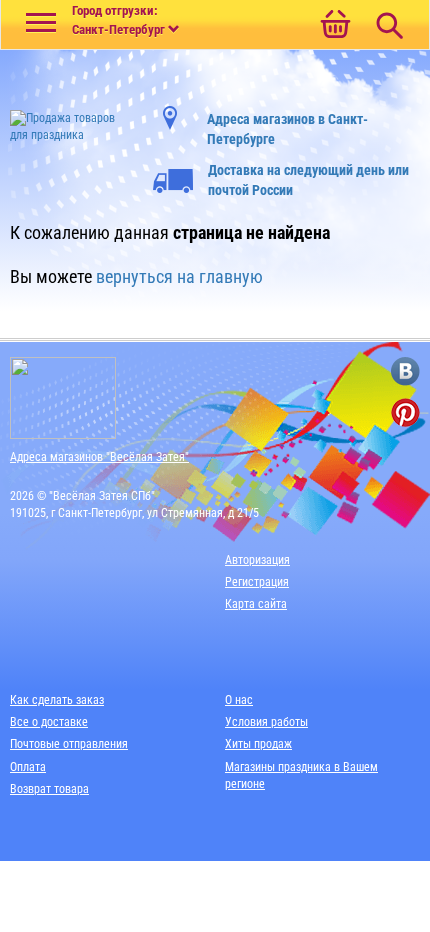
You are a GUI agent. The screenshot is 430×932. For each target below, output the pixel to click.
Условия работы (266, 722)
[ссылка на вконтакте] (405, 371)
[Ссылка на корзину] (335, 26)
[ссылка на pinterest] (405, 412)
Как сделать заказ (57, 700)
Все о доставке (49, 722)
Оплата (28, 767)
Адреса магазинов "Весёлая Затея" (99, 457)
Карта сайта (256, 604)
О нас (239, 700)
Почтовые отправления (69, 744)
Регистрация (257, 582)
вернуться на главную (179, 276)
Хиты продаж (258, 744)
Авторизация (257, 560)
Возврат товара (49, 789)
